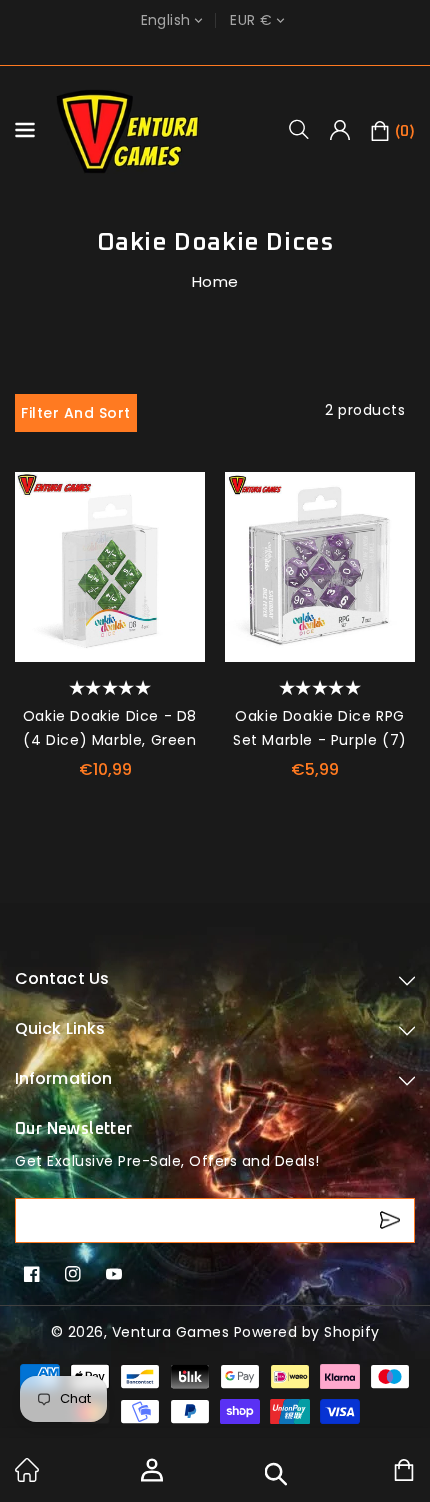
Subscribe (392, 1220)
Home (215, 281)
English (166, 20)
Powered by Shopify (307, 1332)
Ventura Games (171, 1332)
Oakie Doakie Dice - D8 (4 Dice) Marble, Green (110, 728)
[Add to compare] (182, 534)
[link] (27, 1477)
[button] (306, 129)
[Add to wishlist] (182, 494)
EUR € (251, 20)
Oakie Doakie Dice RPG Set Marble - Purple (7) (320, 728)
